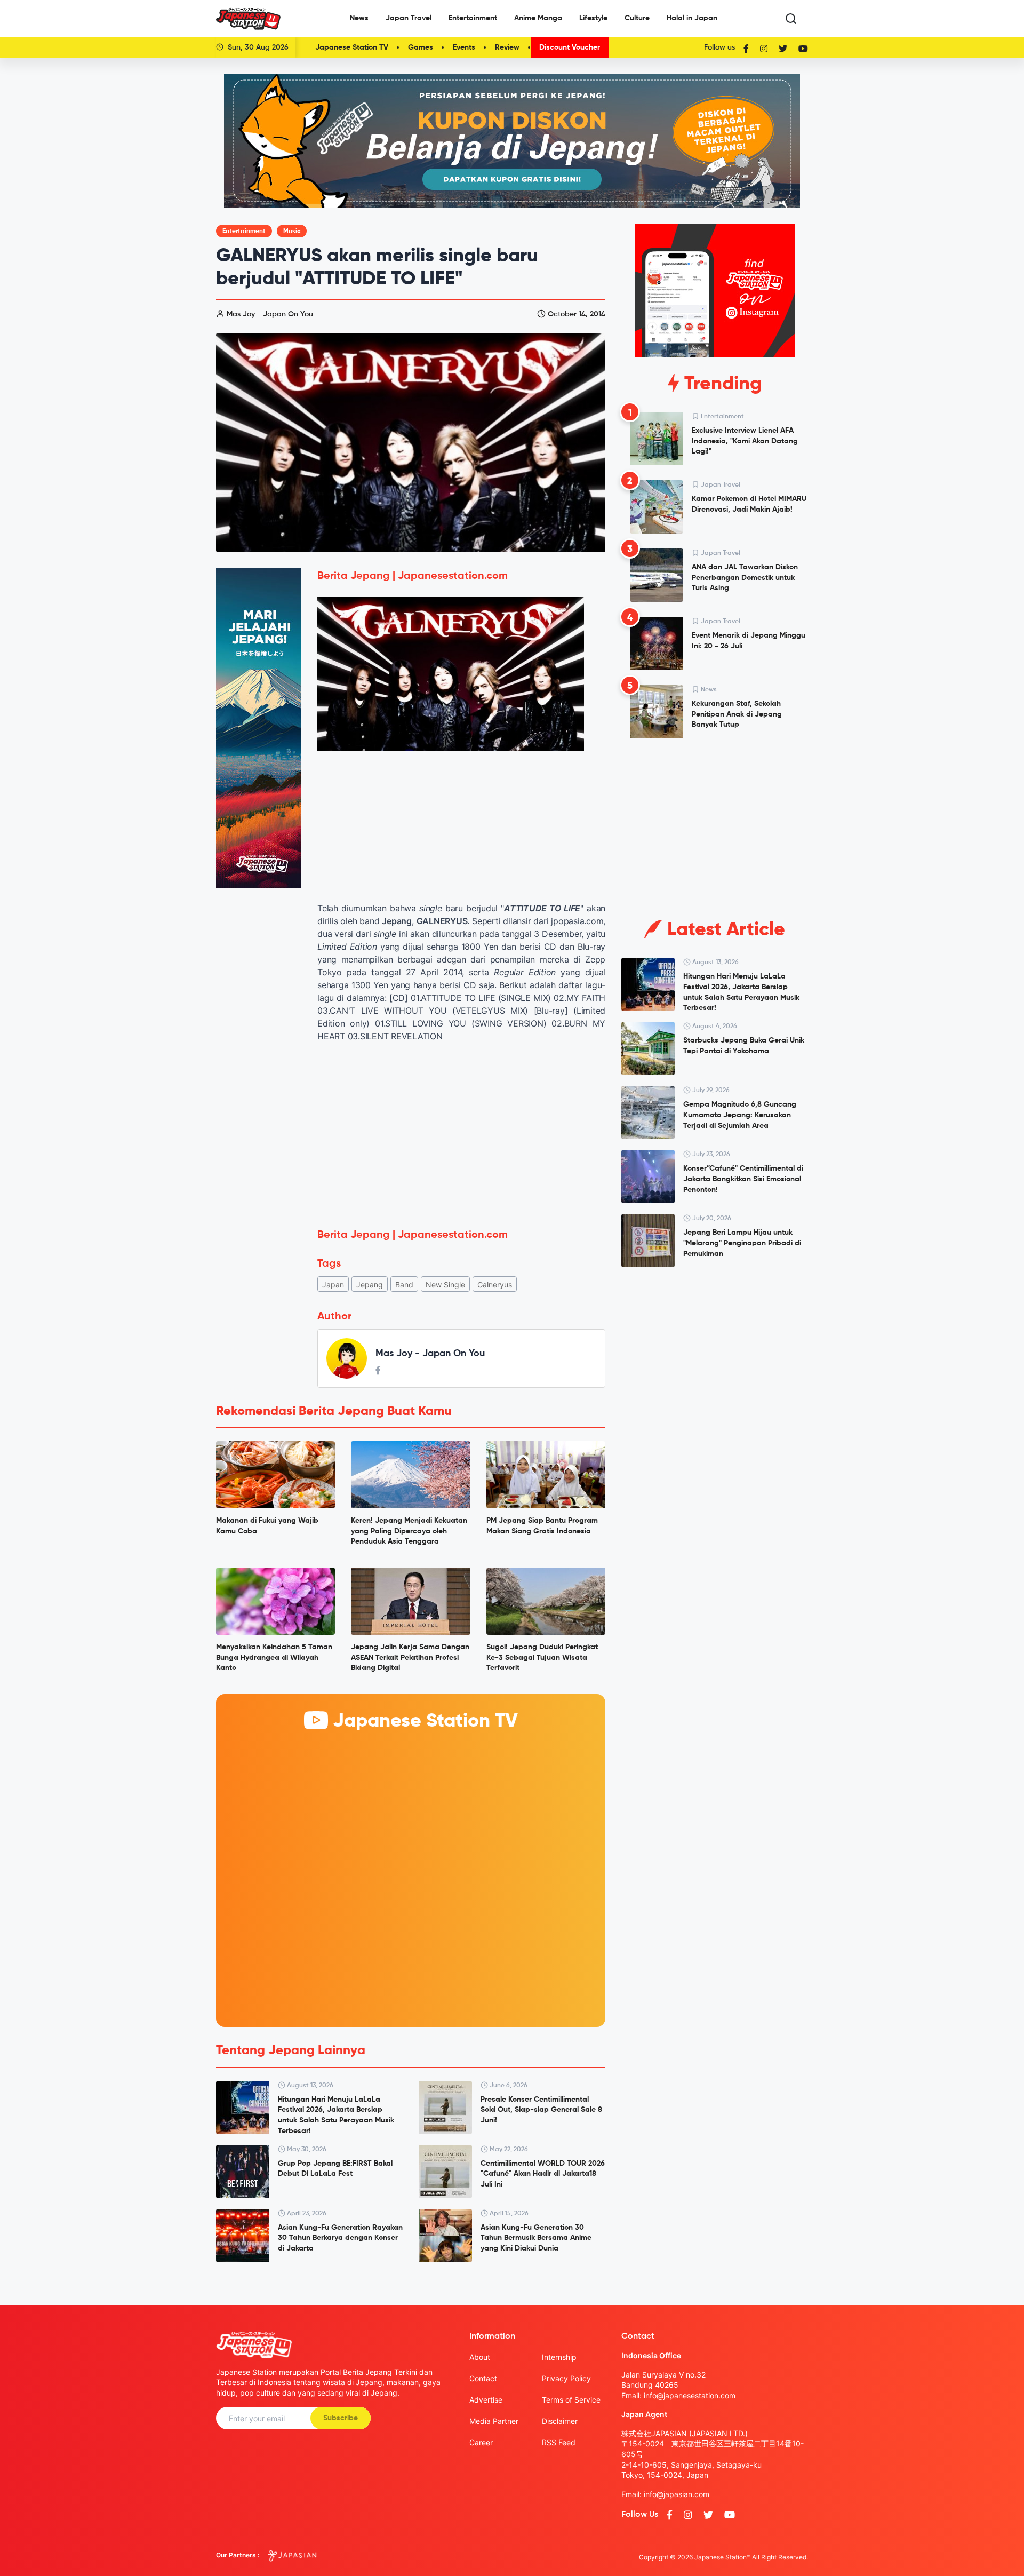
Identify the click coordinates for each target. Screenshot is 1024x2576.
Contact (483, 2378)
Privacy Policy (566, 2378)
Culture (637, 18)
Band (404, 1285)
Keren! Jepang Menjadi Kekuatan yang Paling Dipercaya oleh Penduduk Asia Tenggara (409, 1531)
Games (421, 47)
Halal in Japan (692, 18)
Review (507, 47)
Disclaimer (560, 2421)
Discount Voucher (570, 47)
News (359, 18)
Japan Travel (409, 18)
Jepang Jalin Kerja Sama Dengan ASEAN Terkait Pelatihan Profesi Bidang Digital (410, 1657)
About (480, 2357)
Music (292, 232)
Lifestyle (593, 18)
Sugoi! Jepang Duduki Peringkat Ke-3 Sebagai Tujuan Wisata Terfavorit (542, 1657)
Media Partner (494, 2421)
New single (445, 1285)
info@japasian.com (677, 2494)
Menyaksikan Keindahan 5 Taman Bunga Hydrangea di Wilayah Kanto (274, 1657)
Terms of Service (571, 2400)
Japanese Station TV (352, 47)
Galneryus (495, 1285)
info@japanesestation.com (690, 2395)
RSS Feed (559, 2442)
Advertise (486, 2400)
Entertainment (473, 18)
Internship (559, 2357)
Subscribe (341, 2418)
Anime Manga (538, 18)
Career (481, 2442)
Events (464, 47)
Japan (333, 1285)
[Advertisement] (461, 1130)
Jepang (370, 1285)
